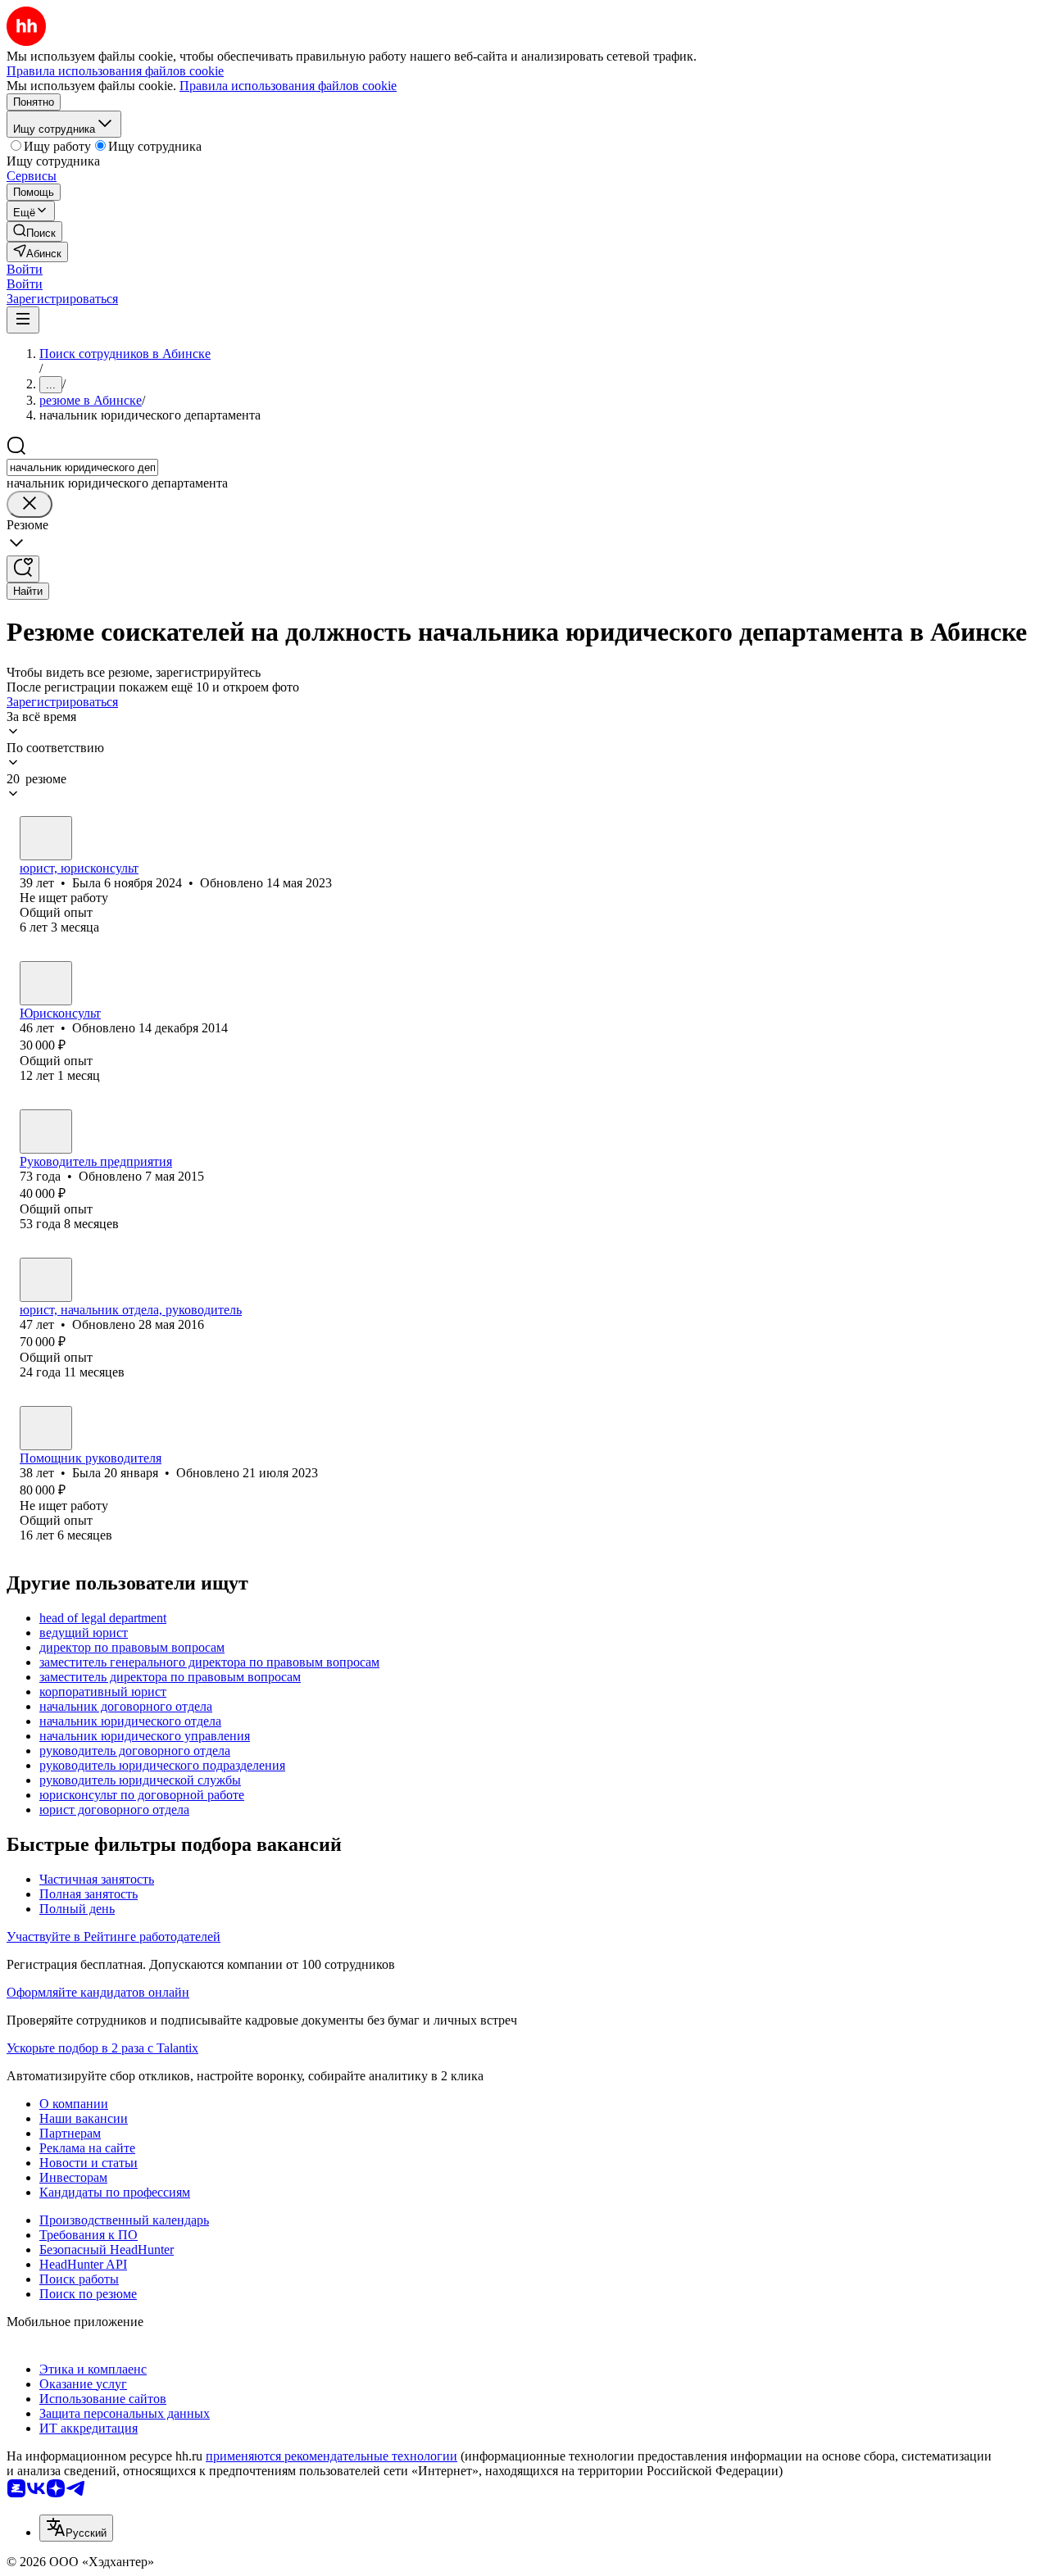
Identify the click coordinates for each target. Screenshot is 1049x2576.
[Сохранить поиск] (23, 569)
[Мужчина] (46, 983)
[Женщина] (46, 838)
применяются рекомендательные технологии (332, 2456)
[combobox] (82, 467)
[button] (25, 269)
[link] (34, 231)
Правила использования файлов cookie (288, 86)
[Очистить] (30, 504)
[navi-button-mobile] (23, 320)
